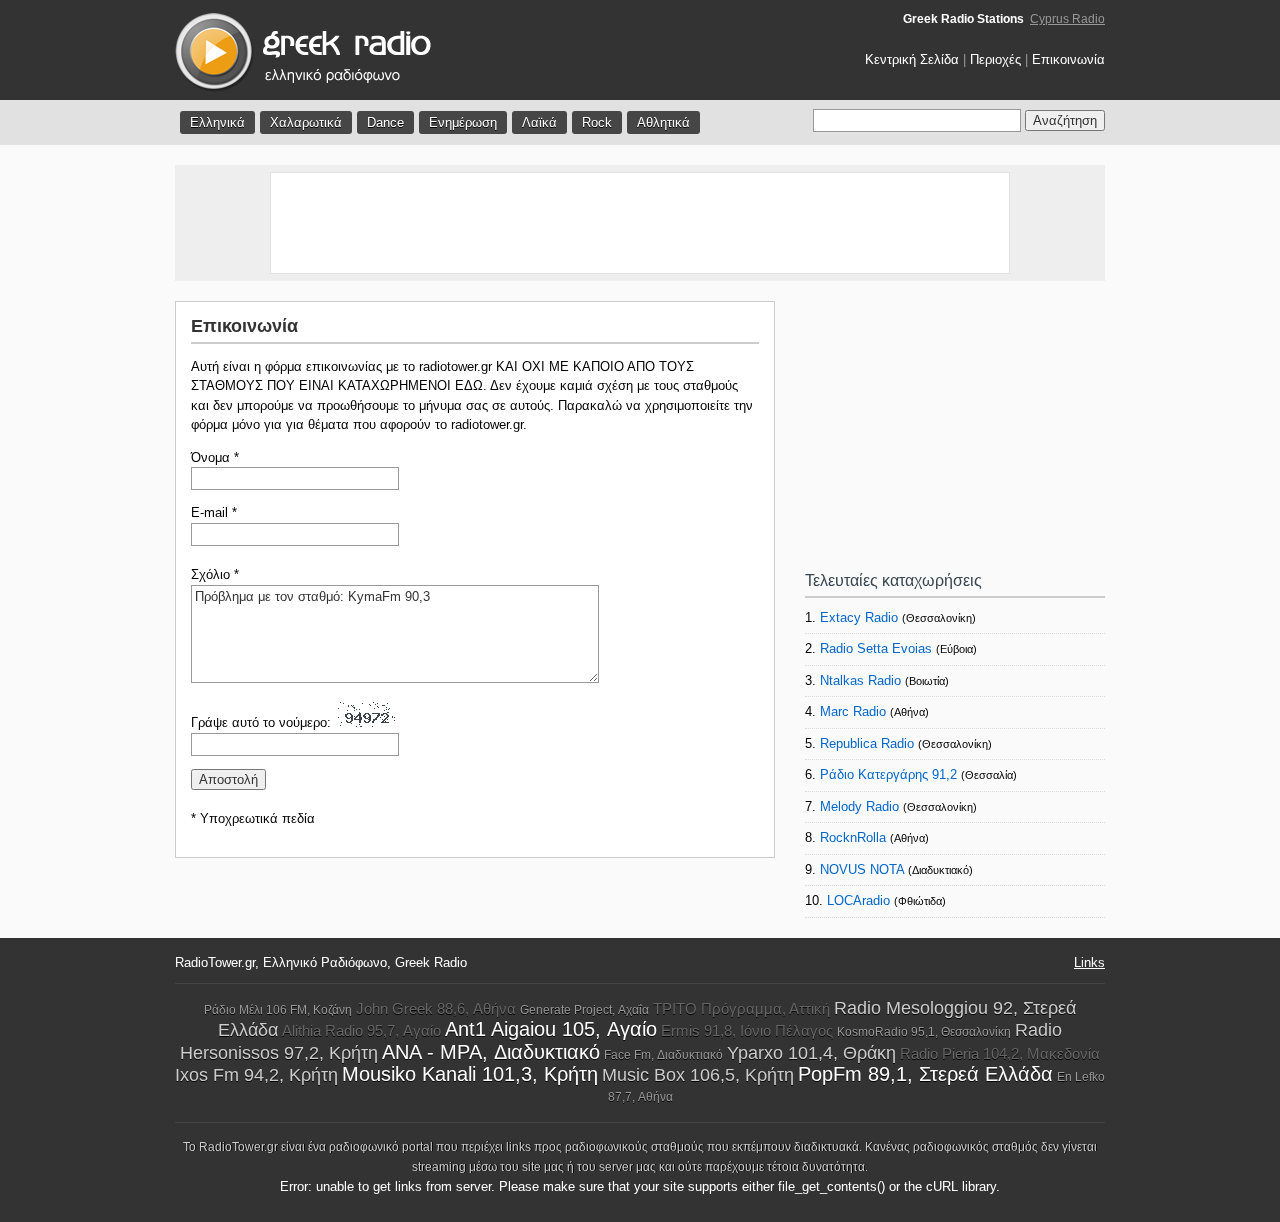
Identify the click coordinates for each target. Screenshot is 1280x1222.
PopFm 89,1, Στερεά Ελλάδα (925, 1074)
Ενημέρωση (463, 122)
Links (1089, 962)
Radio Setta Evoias (876, 648)
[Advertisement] (640, 223)
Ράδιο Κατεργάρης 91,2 (888, 774)
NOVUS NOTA (862, 869)
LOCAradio (858, 900)
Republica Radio (867, 743)
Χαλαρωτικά (306, 122)
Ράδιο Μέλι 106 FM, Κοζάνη (278, 1010)
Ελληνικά (217, 122)
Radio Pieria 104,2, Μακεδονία (1000, 1053)
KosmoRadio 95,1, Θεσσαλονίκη (924, 1032)
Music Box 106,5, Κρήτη (698, 1075)
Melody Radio (859, 806)
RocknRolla (853, 837)
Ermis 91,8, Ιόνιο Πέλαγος (747, 1030)
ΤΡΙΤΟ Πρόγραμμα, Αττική (741, 1008)
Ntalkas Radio (860, 680)
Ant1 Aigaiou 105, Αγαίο (551, 1029)
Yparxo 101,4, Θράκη (811, 1053)
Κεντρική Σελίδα (912, 59)
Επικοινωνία (1068, 59)
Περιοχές (995, 59)
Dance (385, 122)
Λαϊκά (539, 122)
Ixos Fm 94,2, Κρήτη (256, 1075)
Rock (597, 122)
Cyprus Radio (1067, 19)
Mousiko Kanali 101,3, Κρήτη (470, 1074)
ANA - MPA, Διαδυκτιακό (491, 1052)
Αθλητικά (663, 122)
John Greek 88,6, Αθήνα (436, 1008)
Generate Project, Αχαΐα (584, 1010)
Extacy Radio (859, 617)
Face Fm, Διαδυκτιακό (663, 1055)
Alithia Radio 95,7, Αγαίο (361, 1030)
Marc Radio (853, 711)
